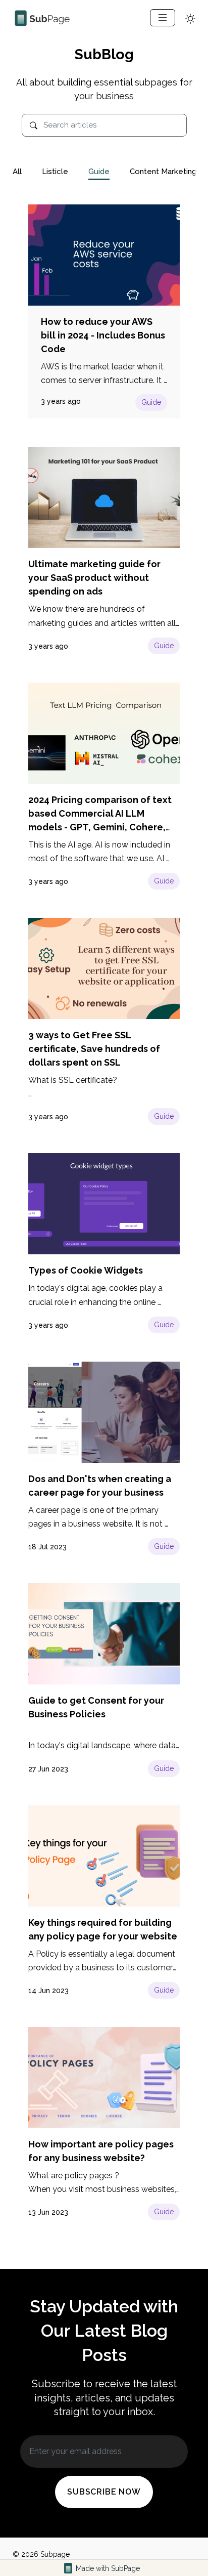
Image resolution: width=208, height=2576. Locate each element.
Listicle (55, 172)
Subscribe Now (104, 2492)
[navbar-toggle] (163, 18)
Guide (99, 172)
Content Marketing (163, 172)
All (17, 172)
